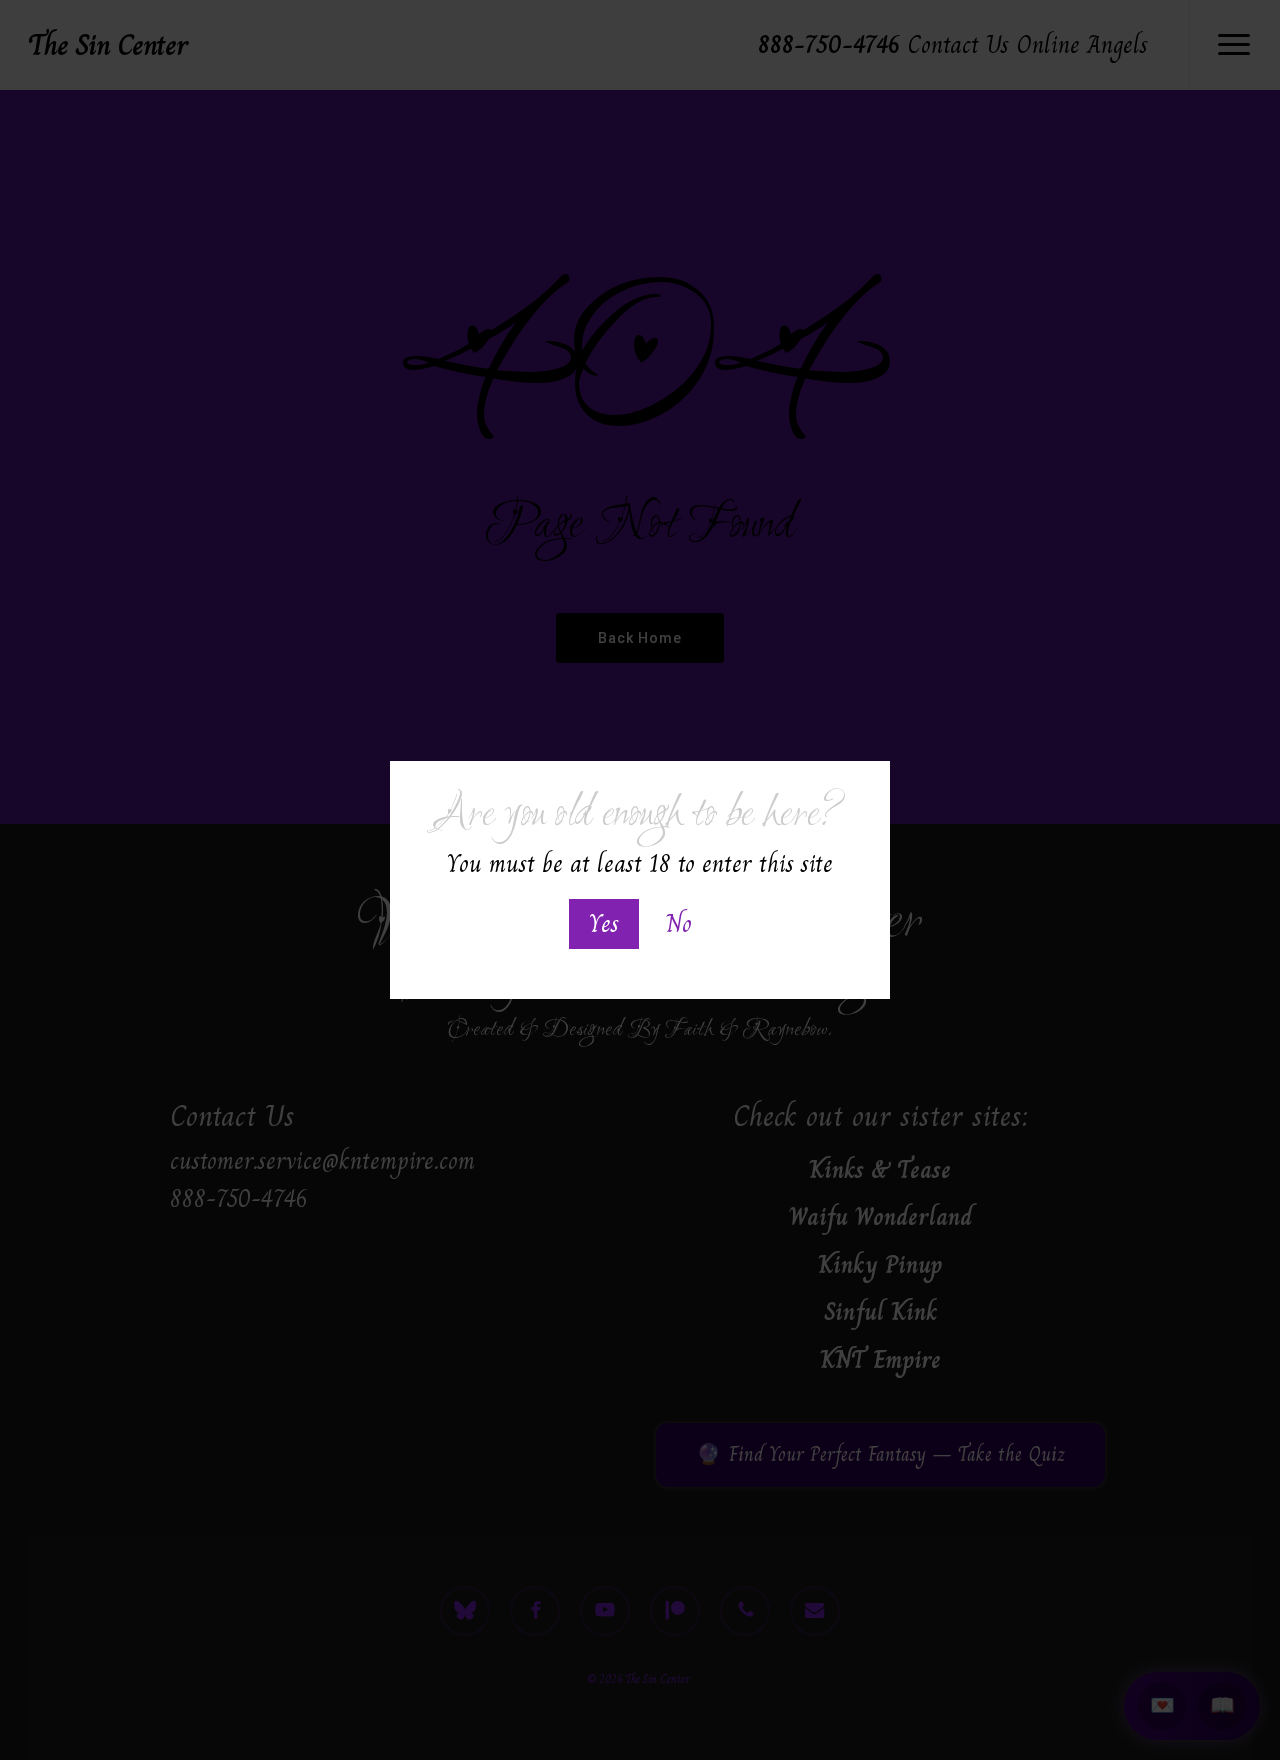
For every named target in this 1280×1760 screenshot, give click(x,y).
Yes (604, 923)
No (679, 923)
